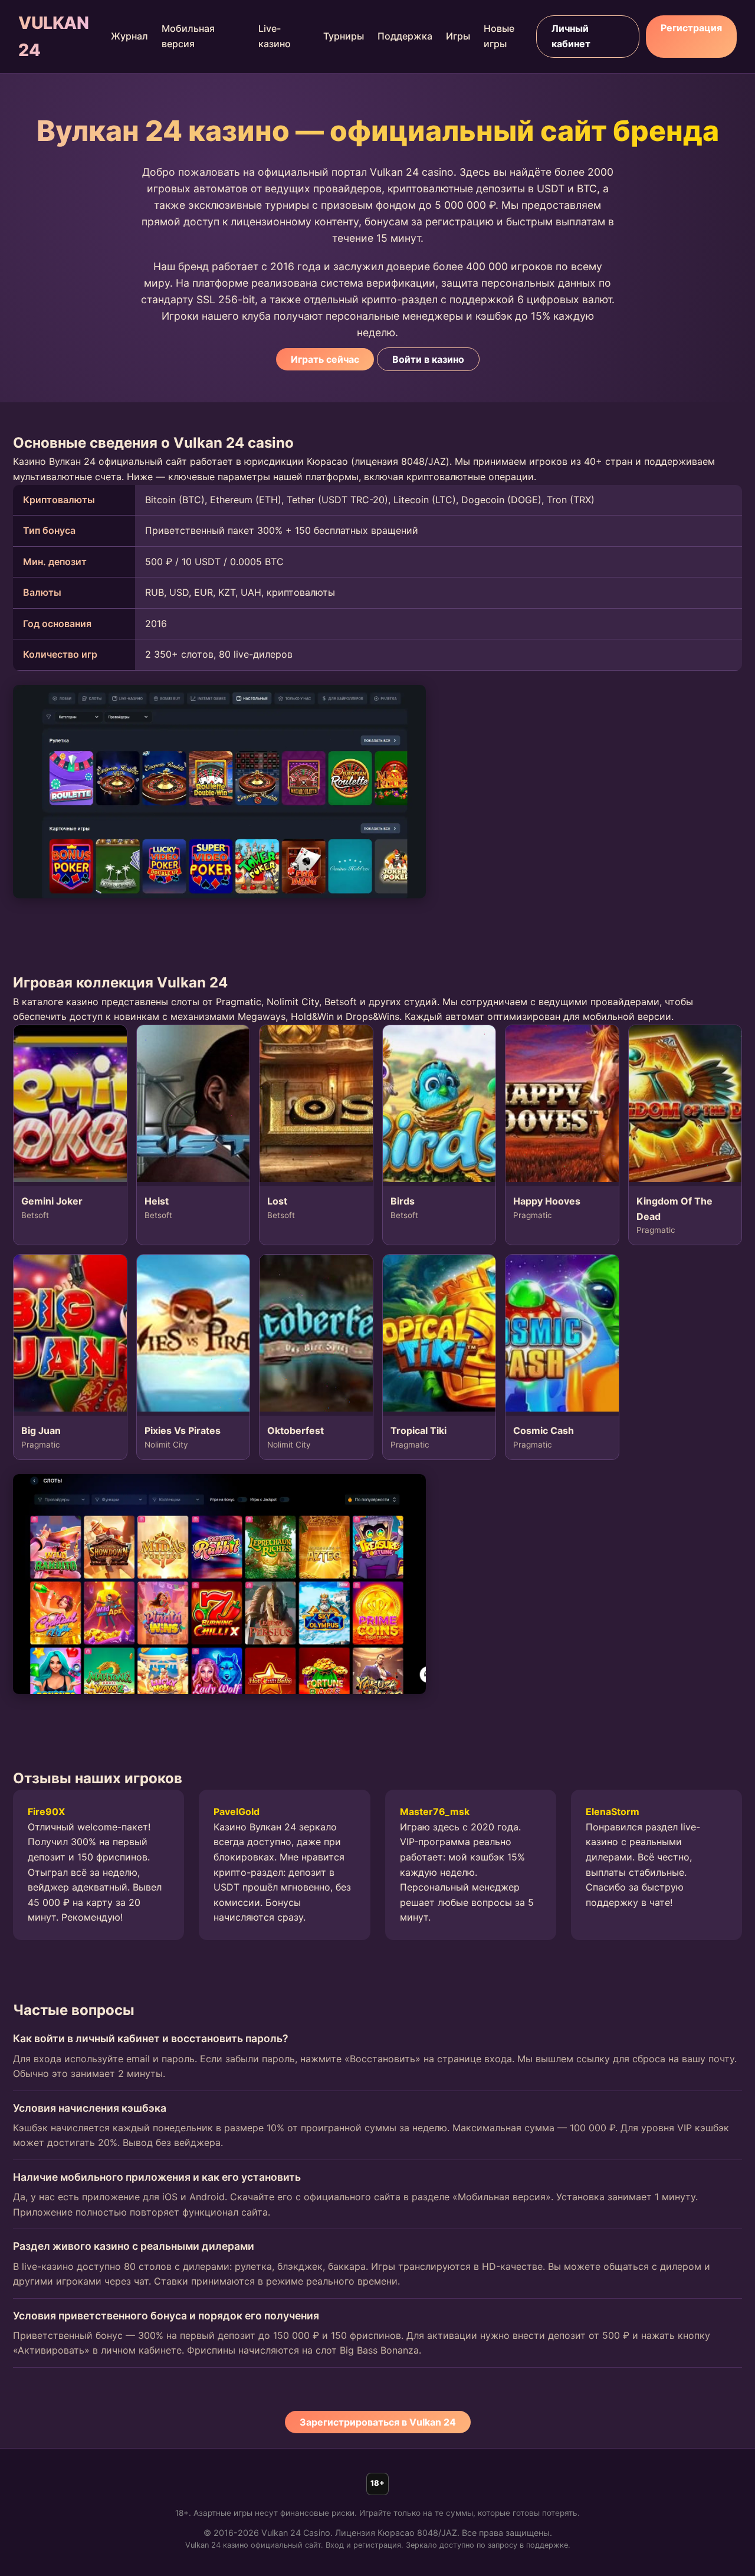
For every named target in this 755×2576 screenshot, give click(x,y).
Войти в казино (428, 359)
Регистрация (691, 28)
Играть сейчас (325, 359)
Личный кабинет (571, 36)
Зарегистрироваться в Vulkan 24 (378, 2422)
